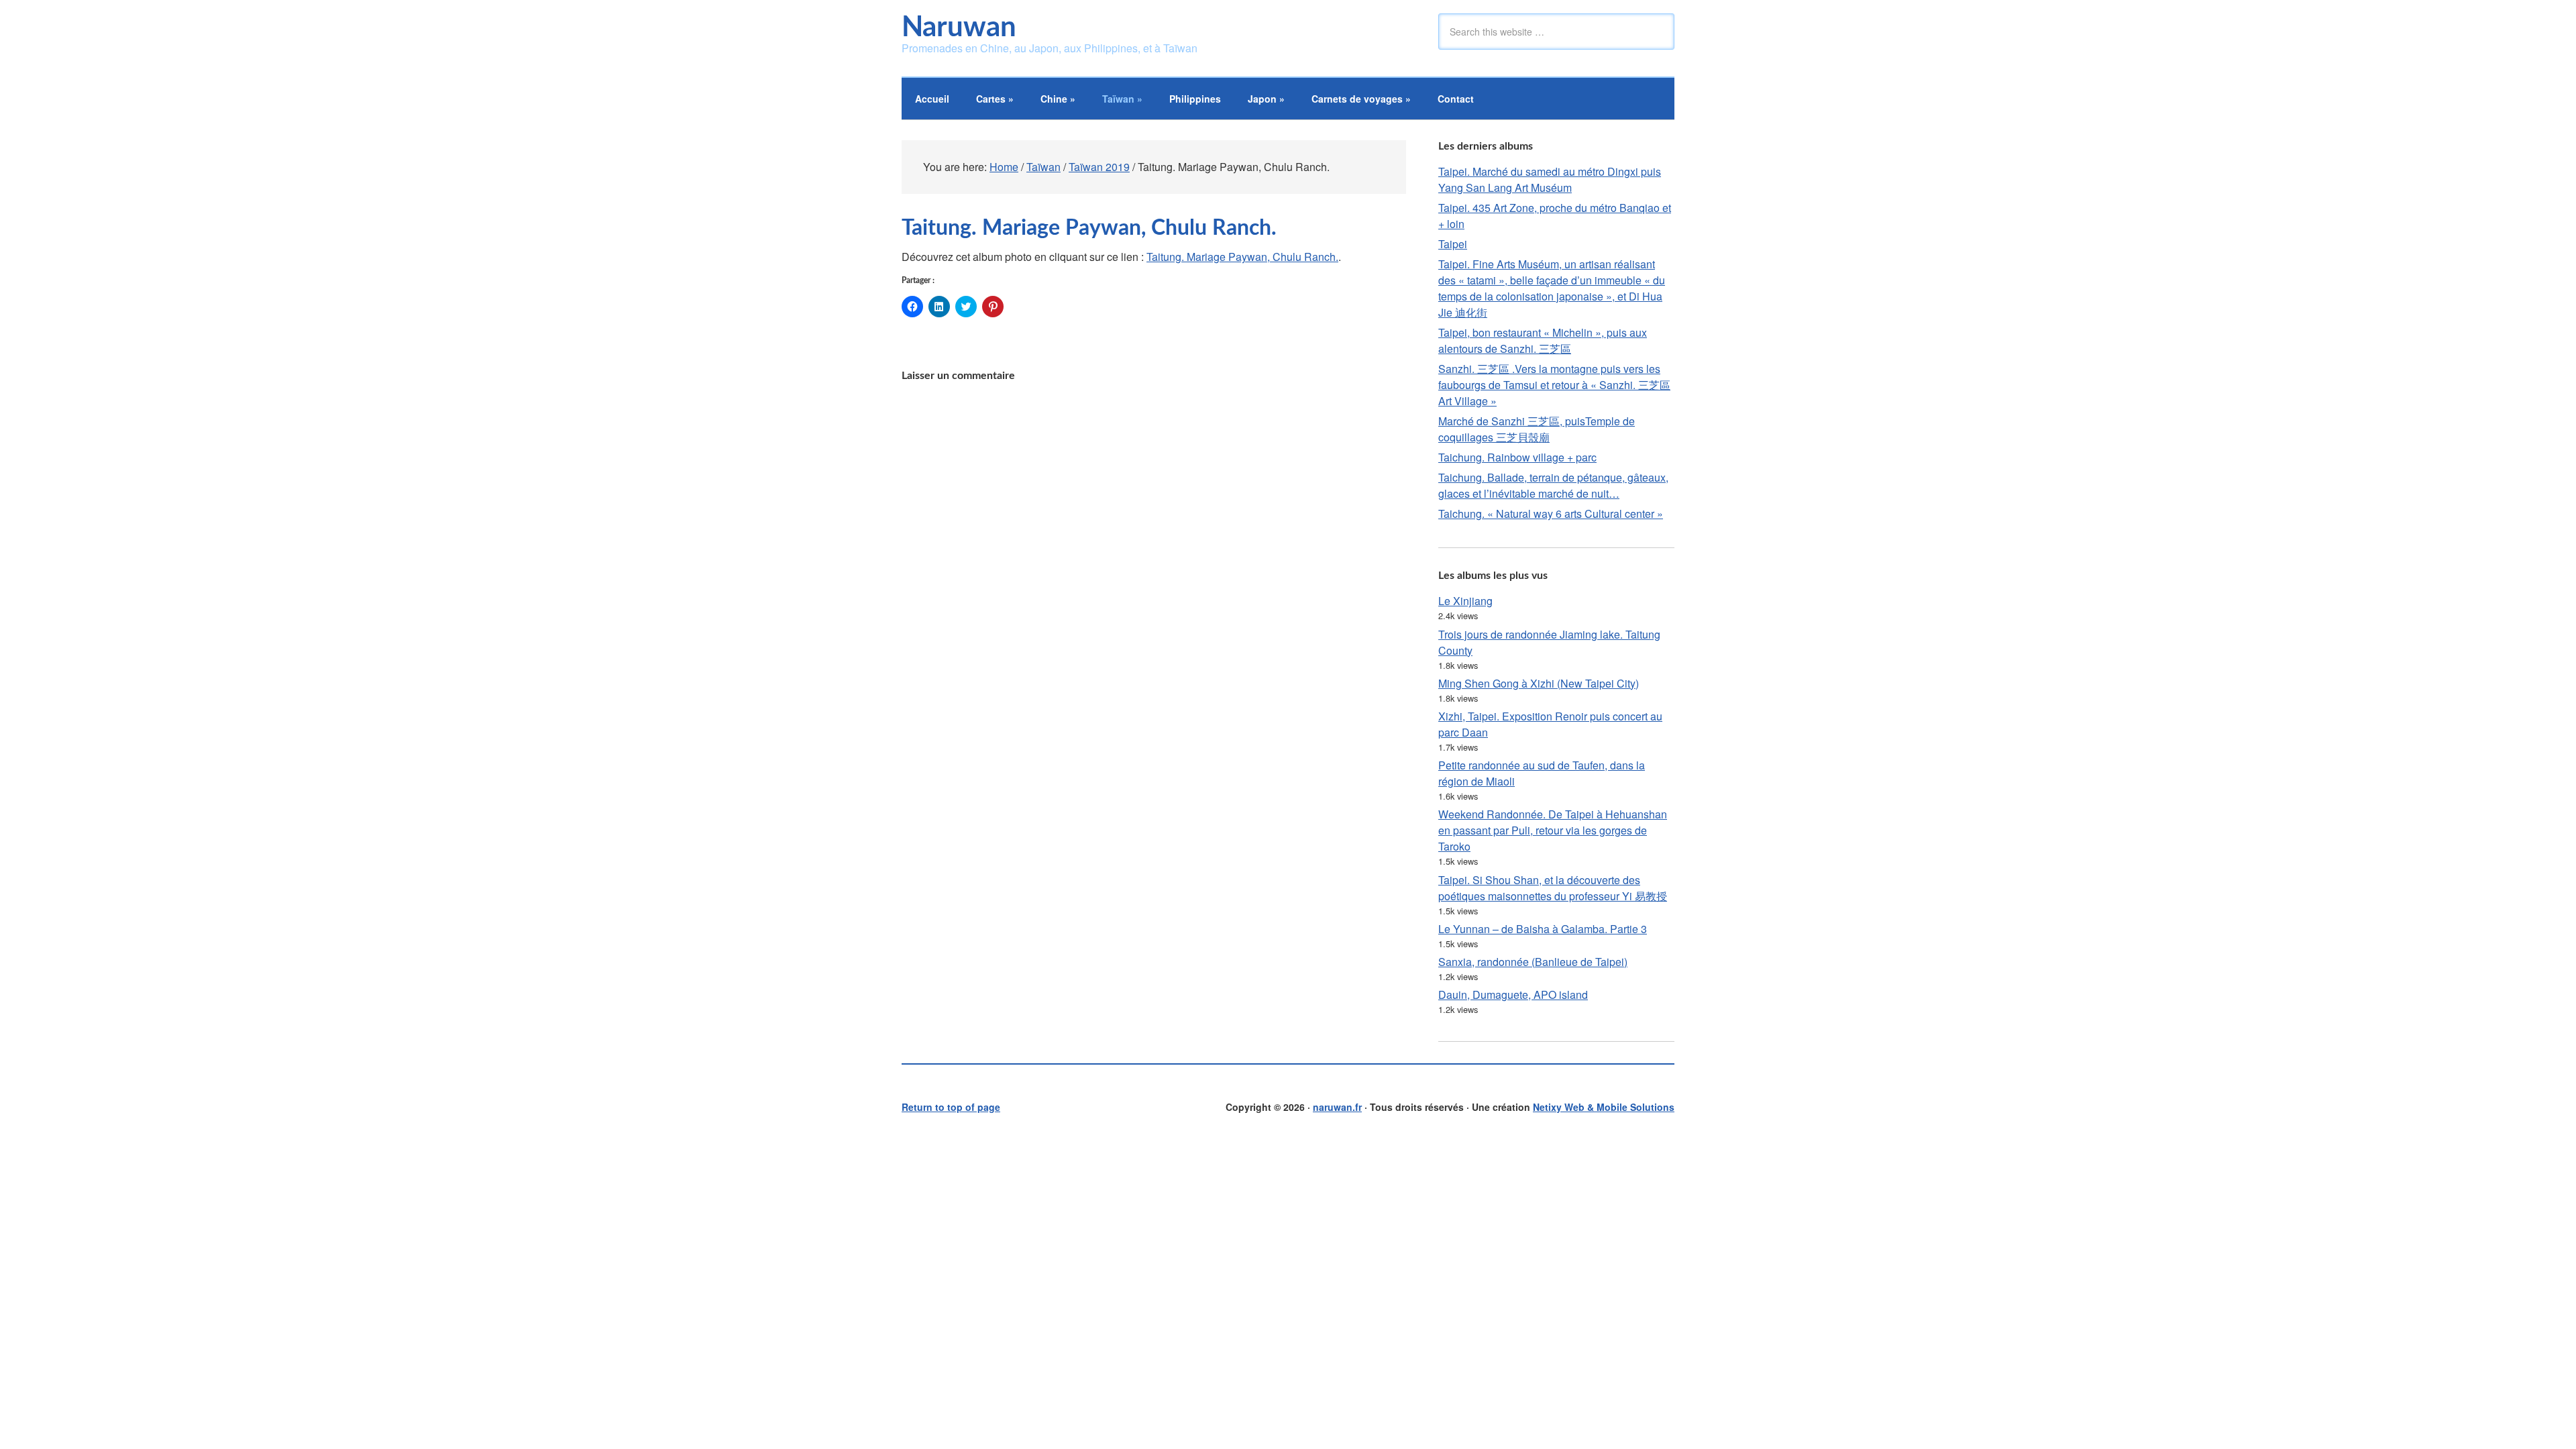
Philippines (1195, 99)
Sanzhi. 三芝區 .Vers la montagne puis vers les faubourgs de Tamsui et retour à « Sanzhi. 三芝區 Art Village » (1554, 385)
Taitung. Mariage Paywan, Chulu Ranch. (1242, 257)
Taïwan (1122, 99)
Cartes (995, 99)
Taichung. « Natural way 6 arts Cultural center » (1551, 514)
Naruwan (959, 28)
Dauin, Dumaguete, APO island (1513, 995)
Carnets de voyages (1361, 99)
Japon (1266, 99)
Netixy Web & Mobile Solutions (1604, 1107)
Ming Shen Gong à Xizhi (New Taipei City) (1539, 683)
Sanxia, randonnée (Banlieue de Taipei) (1533, 962)
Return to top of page (951, 1107)
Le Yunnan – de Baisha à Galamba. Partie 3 (1543, 929)
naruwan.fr (1337, 1107)
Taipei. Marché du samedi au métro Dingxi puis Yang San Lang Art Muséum (1550, 179)
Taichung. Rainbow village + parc (1517, 457)
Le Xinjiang (1465, 601)
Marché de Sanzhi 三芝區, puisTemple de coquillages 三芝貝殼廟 (1537, 429)
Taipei (1453, 244)
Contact (1456, 99)
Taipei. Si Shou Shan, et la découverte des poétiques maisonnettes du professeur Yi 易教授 (1553, 888)
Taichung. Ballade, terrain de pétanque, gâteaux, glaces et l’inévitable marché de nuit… (1553, 485)
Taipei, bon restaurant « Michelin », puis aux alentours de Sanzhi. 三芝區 (1543, 340)
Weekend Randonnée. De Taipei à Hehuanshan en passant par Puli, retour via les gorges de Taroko (1553, 830)
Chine (1058, 99)
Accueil (932, 99)
